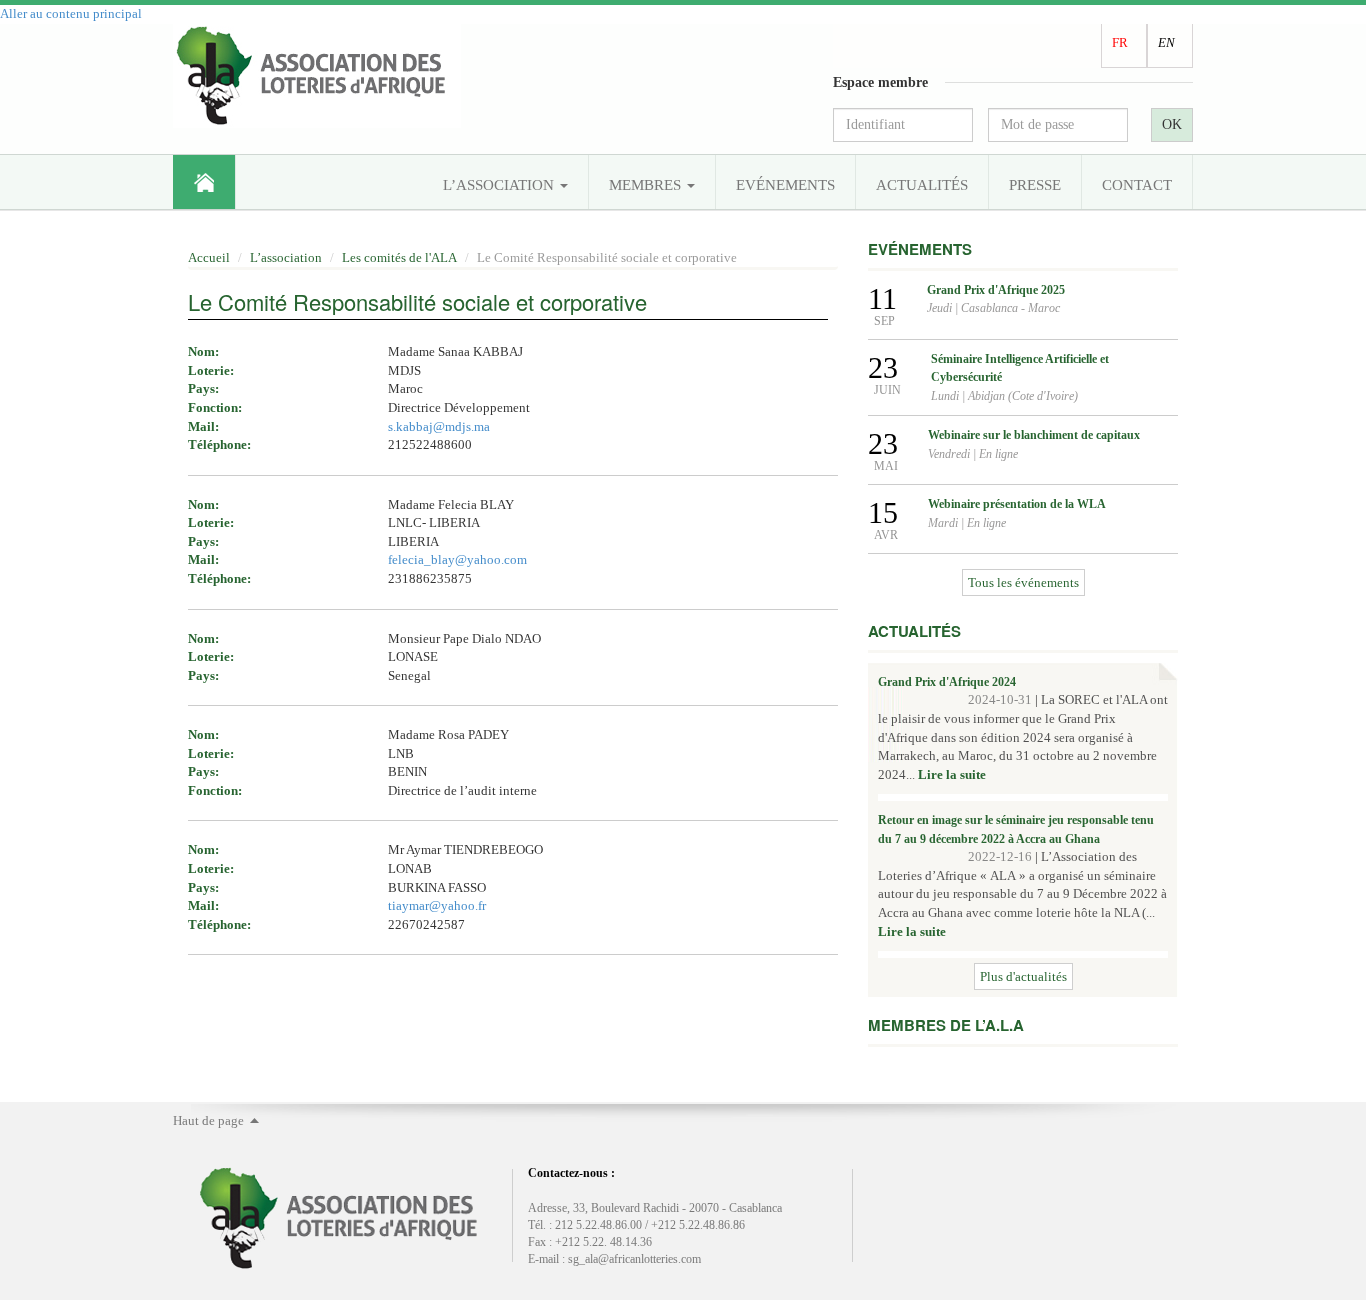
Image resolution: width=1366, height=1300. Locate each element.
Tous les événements (1023, 582)
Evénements (785, 185)
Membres (647, 185)
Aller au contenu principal (71, 13)
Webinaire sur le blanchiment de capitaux (1034, 435)
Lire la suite (952, 774)
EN (1166, 42)
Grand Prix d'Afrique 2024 (947, 682)
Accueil (204, 182)
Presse (1035, 185)
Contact (1137, 185)
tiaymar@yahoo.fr (437, 905)
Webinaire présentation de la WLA (1017, 504)
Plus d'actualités (1023, 976)
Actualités (922, 185)
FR (1120, 42)
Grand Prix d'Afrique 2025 (996, 290)
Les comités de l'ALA (399, 257)
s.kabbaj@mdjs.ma (439, 426)
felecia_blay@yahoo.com (457, 559)
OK (1172, 124)
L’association (500, 185)
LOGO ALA (317, 76)
